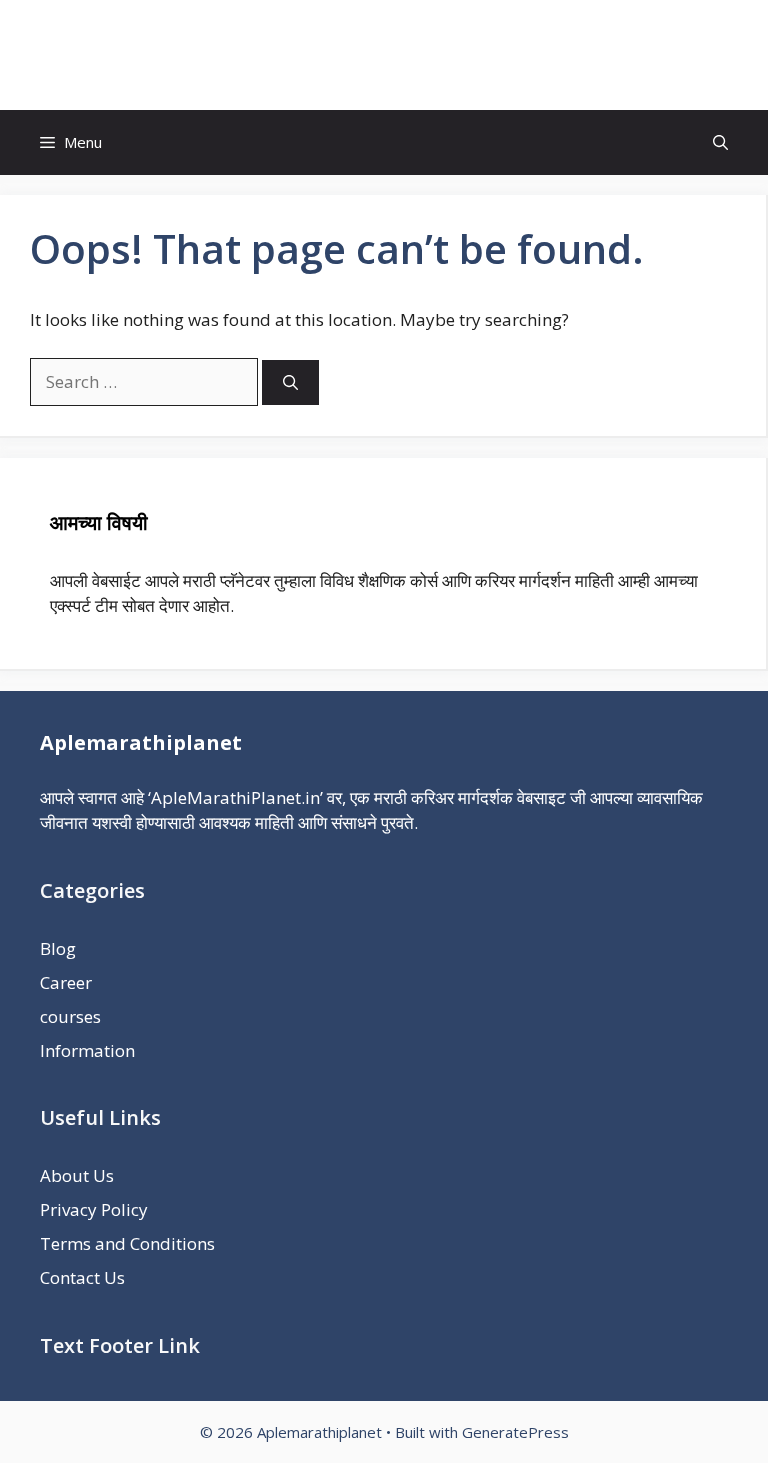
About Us (77, 1175)
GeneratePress (515, 1432)
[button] (720, 142)
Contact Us (82, 1277)
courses (70, 1016)
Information (87, 1050)
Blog (58, 948)
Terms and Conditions (127, 1243)
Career (66, 982)
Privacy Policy (94, 1209)
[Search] (290, 382)
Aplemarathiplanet (384, 55)
